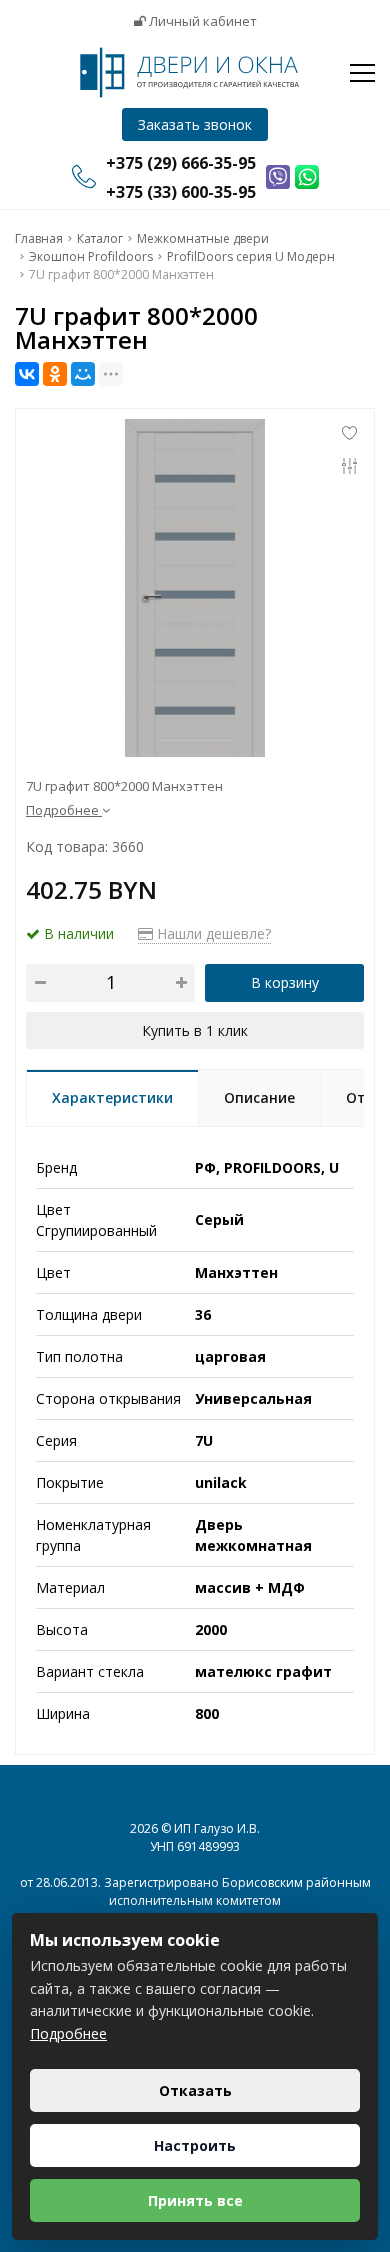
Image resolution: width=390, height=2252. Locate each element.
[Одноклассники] (55, 374)
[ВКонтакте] (27, 374)
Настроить (195, 2145)
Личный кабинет (201, 21)
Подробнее (68, 2033)
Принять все (195, 2200)
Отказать (195, 2090)
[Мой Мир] (83, 374)
